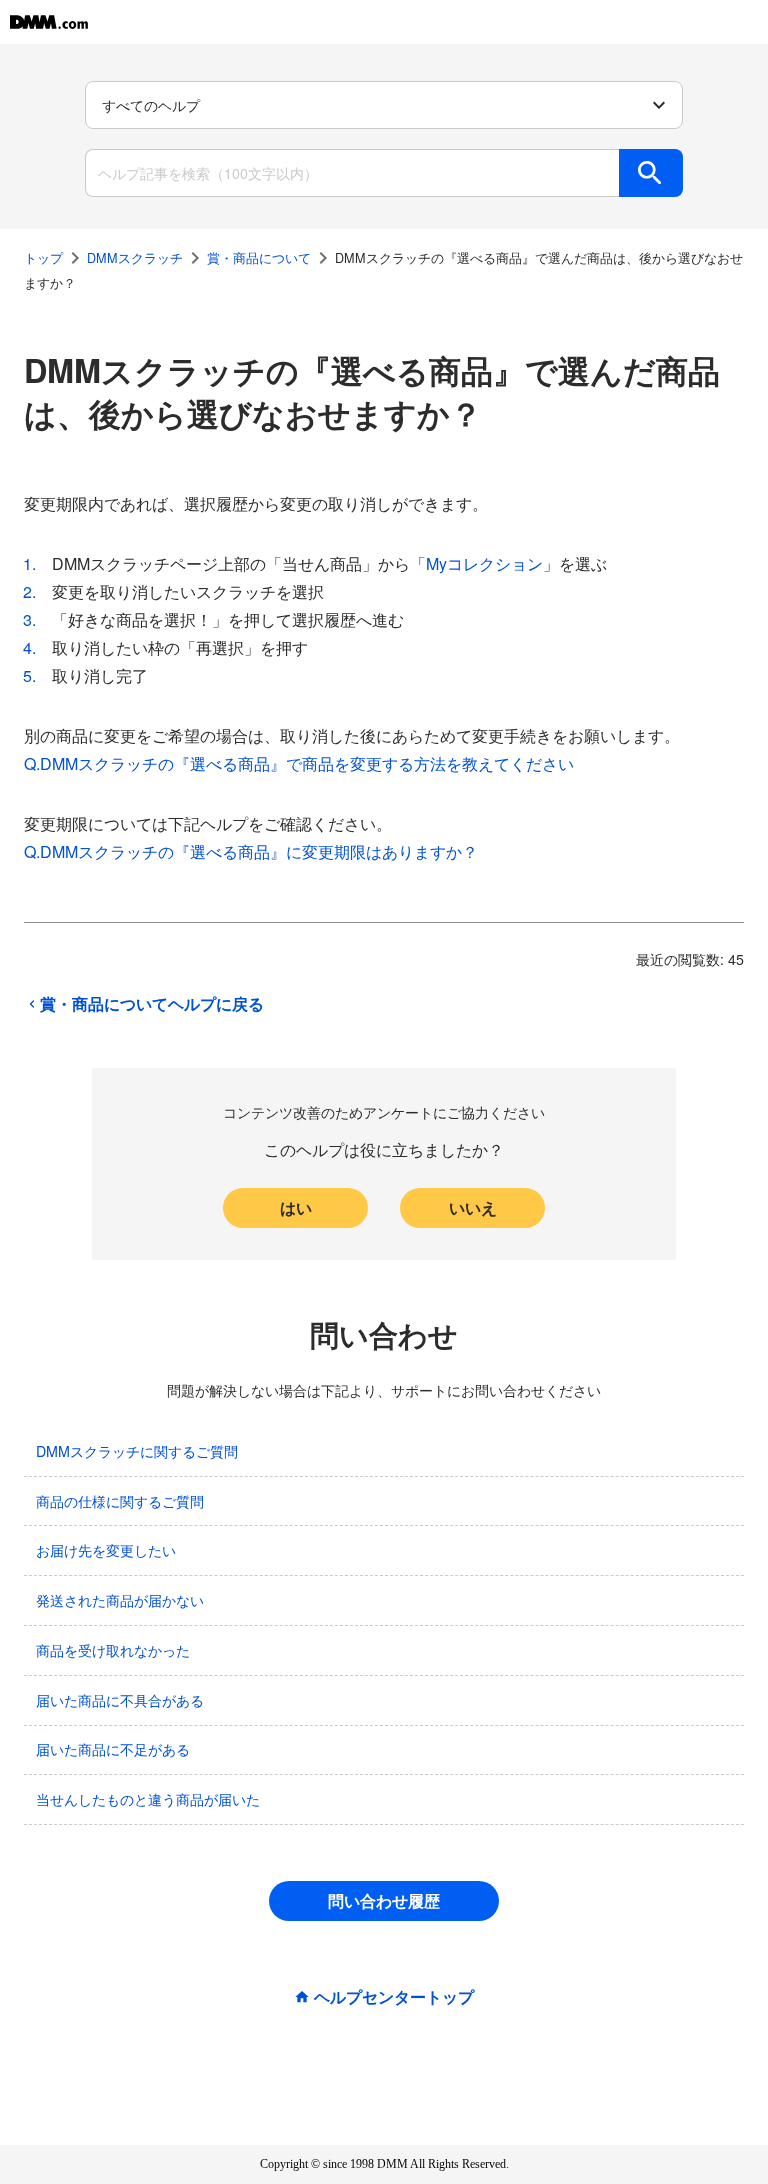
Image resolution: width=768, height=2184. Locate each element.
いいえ (473, 1207)
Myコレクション (484, 563)
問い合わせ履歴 (384, 1900)
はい (296, 1207)
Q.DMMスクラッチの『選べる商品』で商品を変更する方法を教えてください (299, 763)
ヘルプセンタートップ (394, 1997)
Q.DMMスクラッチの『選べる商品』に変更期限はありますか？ (251, 851)
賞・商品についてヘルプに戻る (152, 1004)
